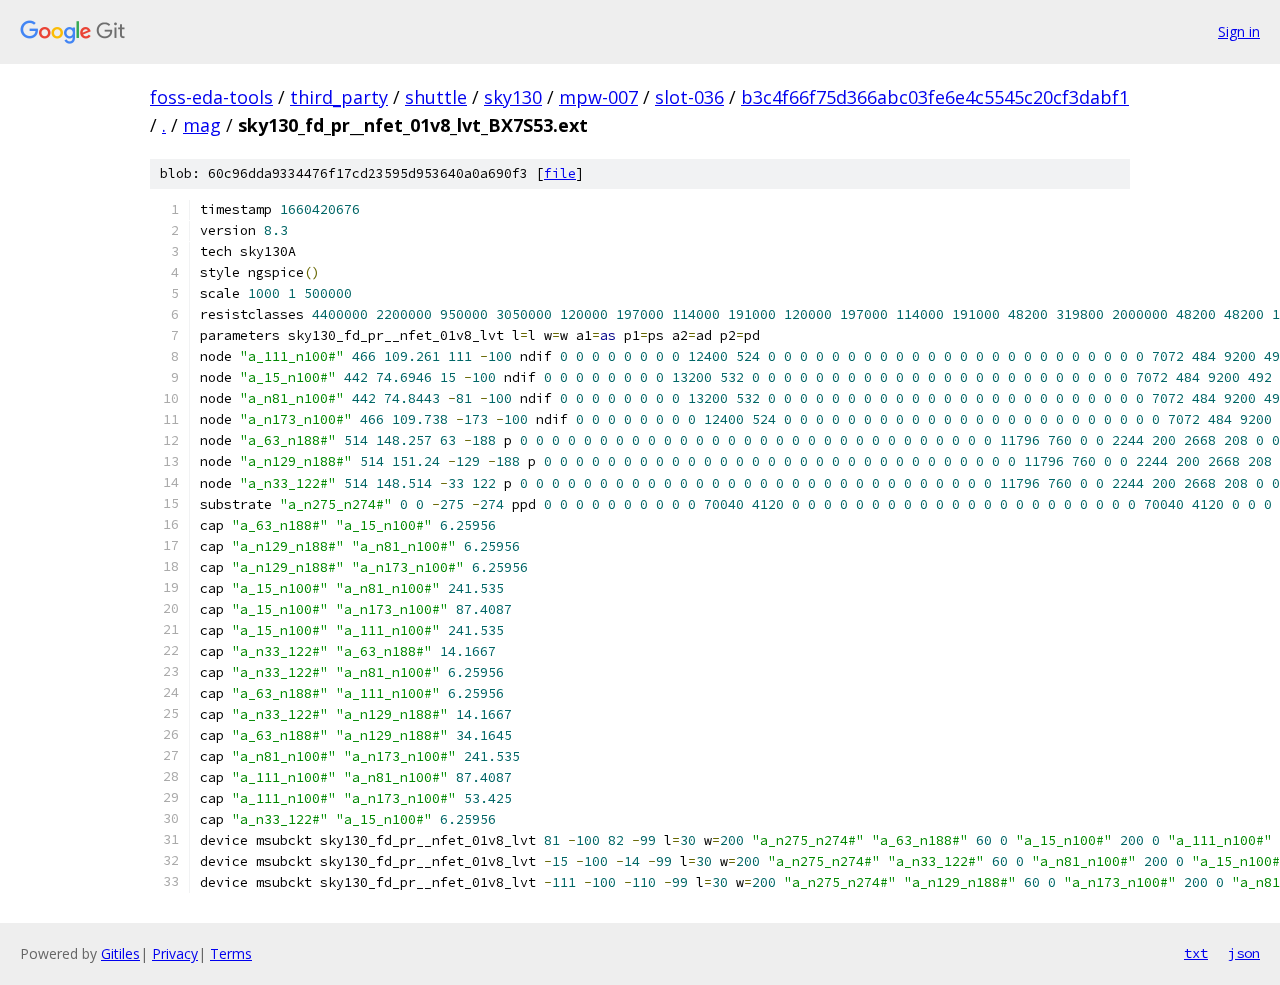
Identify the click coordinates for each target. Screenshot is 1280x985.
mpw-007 (598, 97)
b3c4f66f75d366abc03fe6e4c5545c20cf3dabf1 (935, 97)
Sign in (1239, 31)
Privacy (175, 953)
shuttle (436, 97)
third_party (339, 97)
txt (1196, 953)
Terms (231, 953)
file (560, 173)
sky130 (513, 97)
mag (202, 125)
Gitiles (120, 953)
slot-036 (689, 97)
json (1244, 953)
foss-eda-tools (211, 97)
